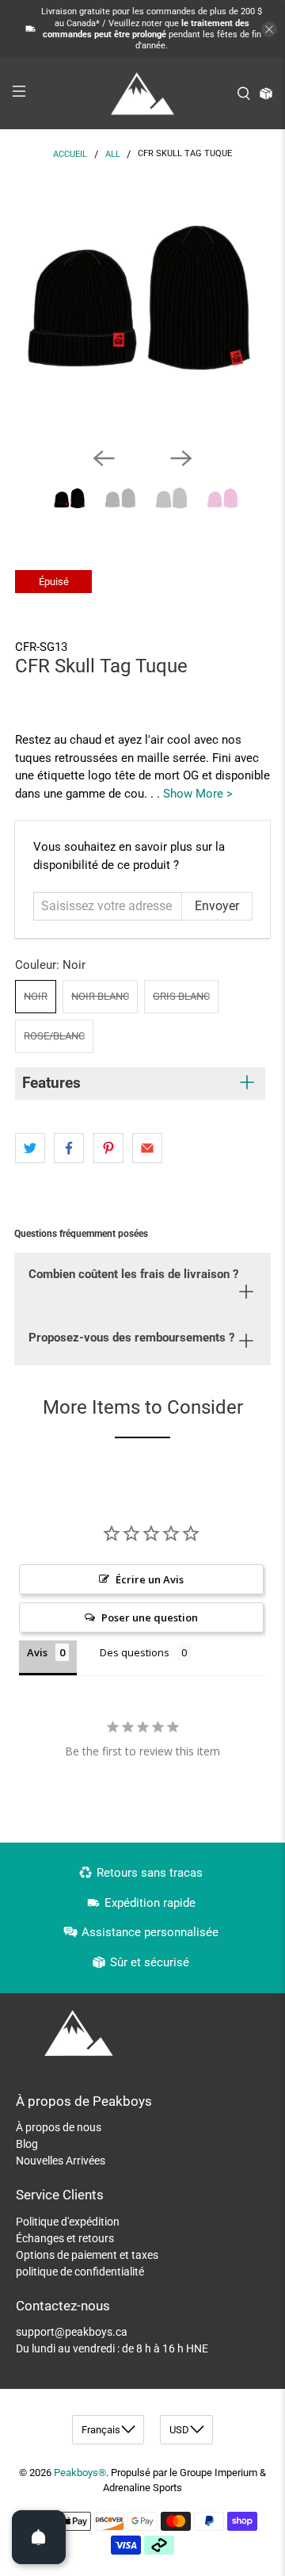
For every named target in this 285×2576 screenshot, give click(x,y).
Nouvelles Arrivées (61, 2161)
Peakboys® (80, 2473)
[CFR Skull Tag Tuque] (142, 307)
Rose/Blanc (54, 1036)
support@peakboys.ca (72, 2332)
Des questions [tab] (135, 1652)
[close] (269, 29)
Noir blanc (100, 996)
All (113, 154)
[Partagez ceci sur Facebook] (69, 1148)
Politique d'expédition (68, 2222)
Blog (27, 2144)
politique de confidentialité (80, 2272)
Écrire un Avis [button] (150, 1579)
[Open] (39, 2537)
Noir (36, 996)
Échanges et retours (65, 2238)
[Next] (181, 458)
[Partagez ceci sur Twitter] (30, 1148)
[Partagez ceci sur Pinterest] (108, 1148)
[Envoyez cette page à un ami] (147, 1148)
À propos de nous (59, 2127)
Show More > (198, 794)
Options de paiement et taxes (87, 2255)
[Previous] (104, 458)
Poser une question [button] (150, 1617)
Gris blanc (181, 996)
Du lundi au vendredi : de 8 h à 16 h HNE (112, 2348)
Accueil (70, 154)
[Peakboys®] (142, 94)
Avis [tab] (37, 1652)
